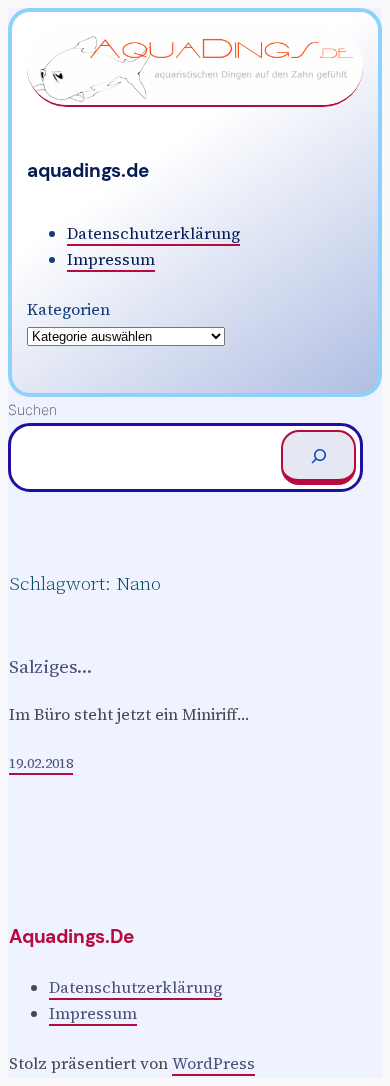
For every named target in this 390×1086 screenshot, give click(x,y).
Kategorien (68, 309)
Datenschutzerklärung (153, 233)
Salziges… (50, 666)
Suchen (32, 409)
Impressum (111, 259)
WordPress (213, 1063)
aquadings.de (88, 170)
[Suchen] (318, 457)
